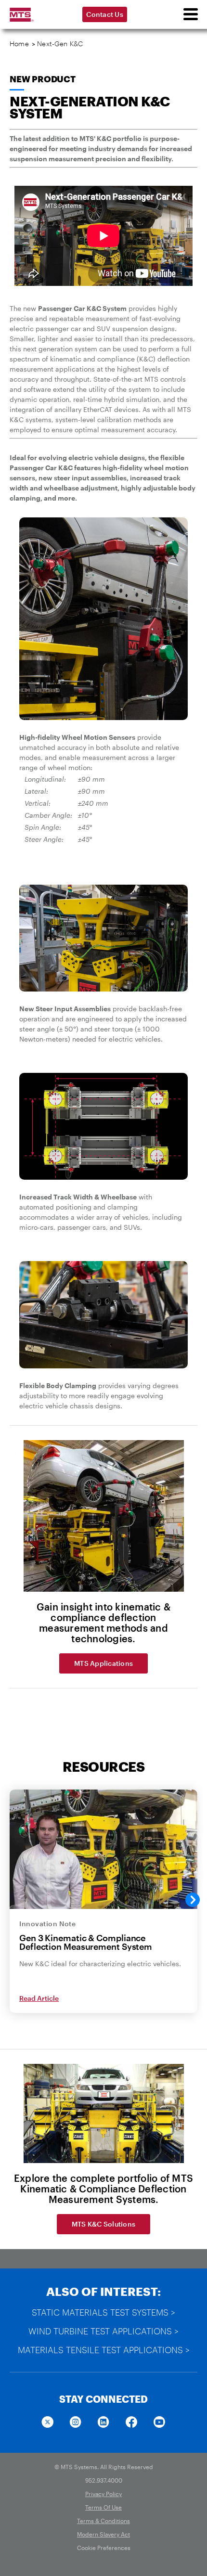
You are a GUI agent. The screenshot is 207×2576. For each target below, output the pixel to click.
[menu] (190, 14)
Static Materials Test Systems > (103, 2312)
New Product (43, 79)
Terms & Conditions (103, 2521)
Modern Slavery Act (103, 2534)
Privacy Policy (103, 2494)
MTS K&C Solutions (103, 2224)
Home (19, 44)
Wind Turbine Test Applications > (103, 2331)
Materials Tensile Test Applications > (104, 2350)
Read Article (39, 1998)
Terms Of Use (103, 2507)
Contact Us (105, 14)
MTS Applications (103, 1663)
